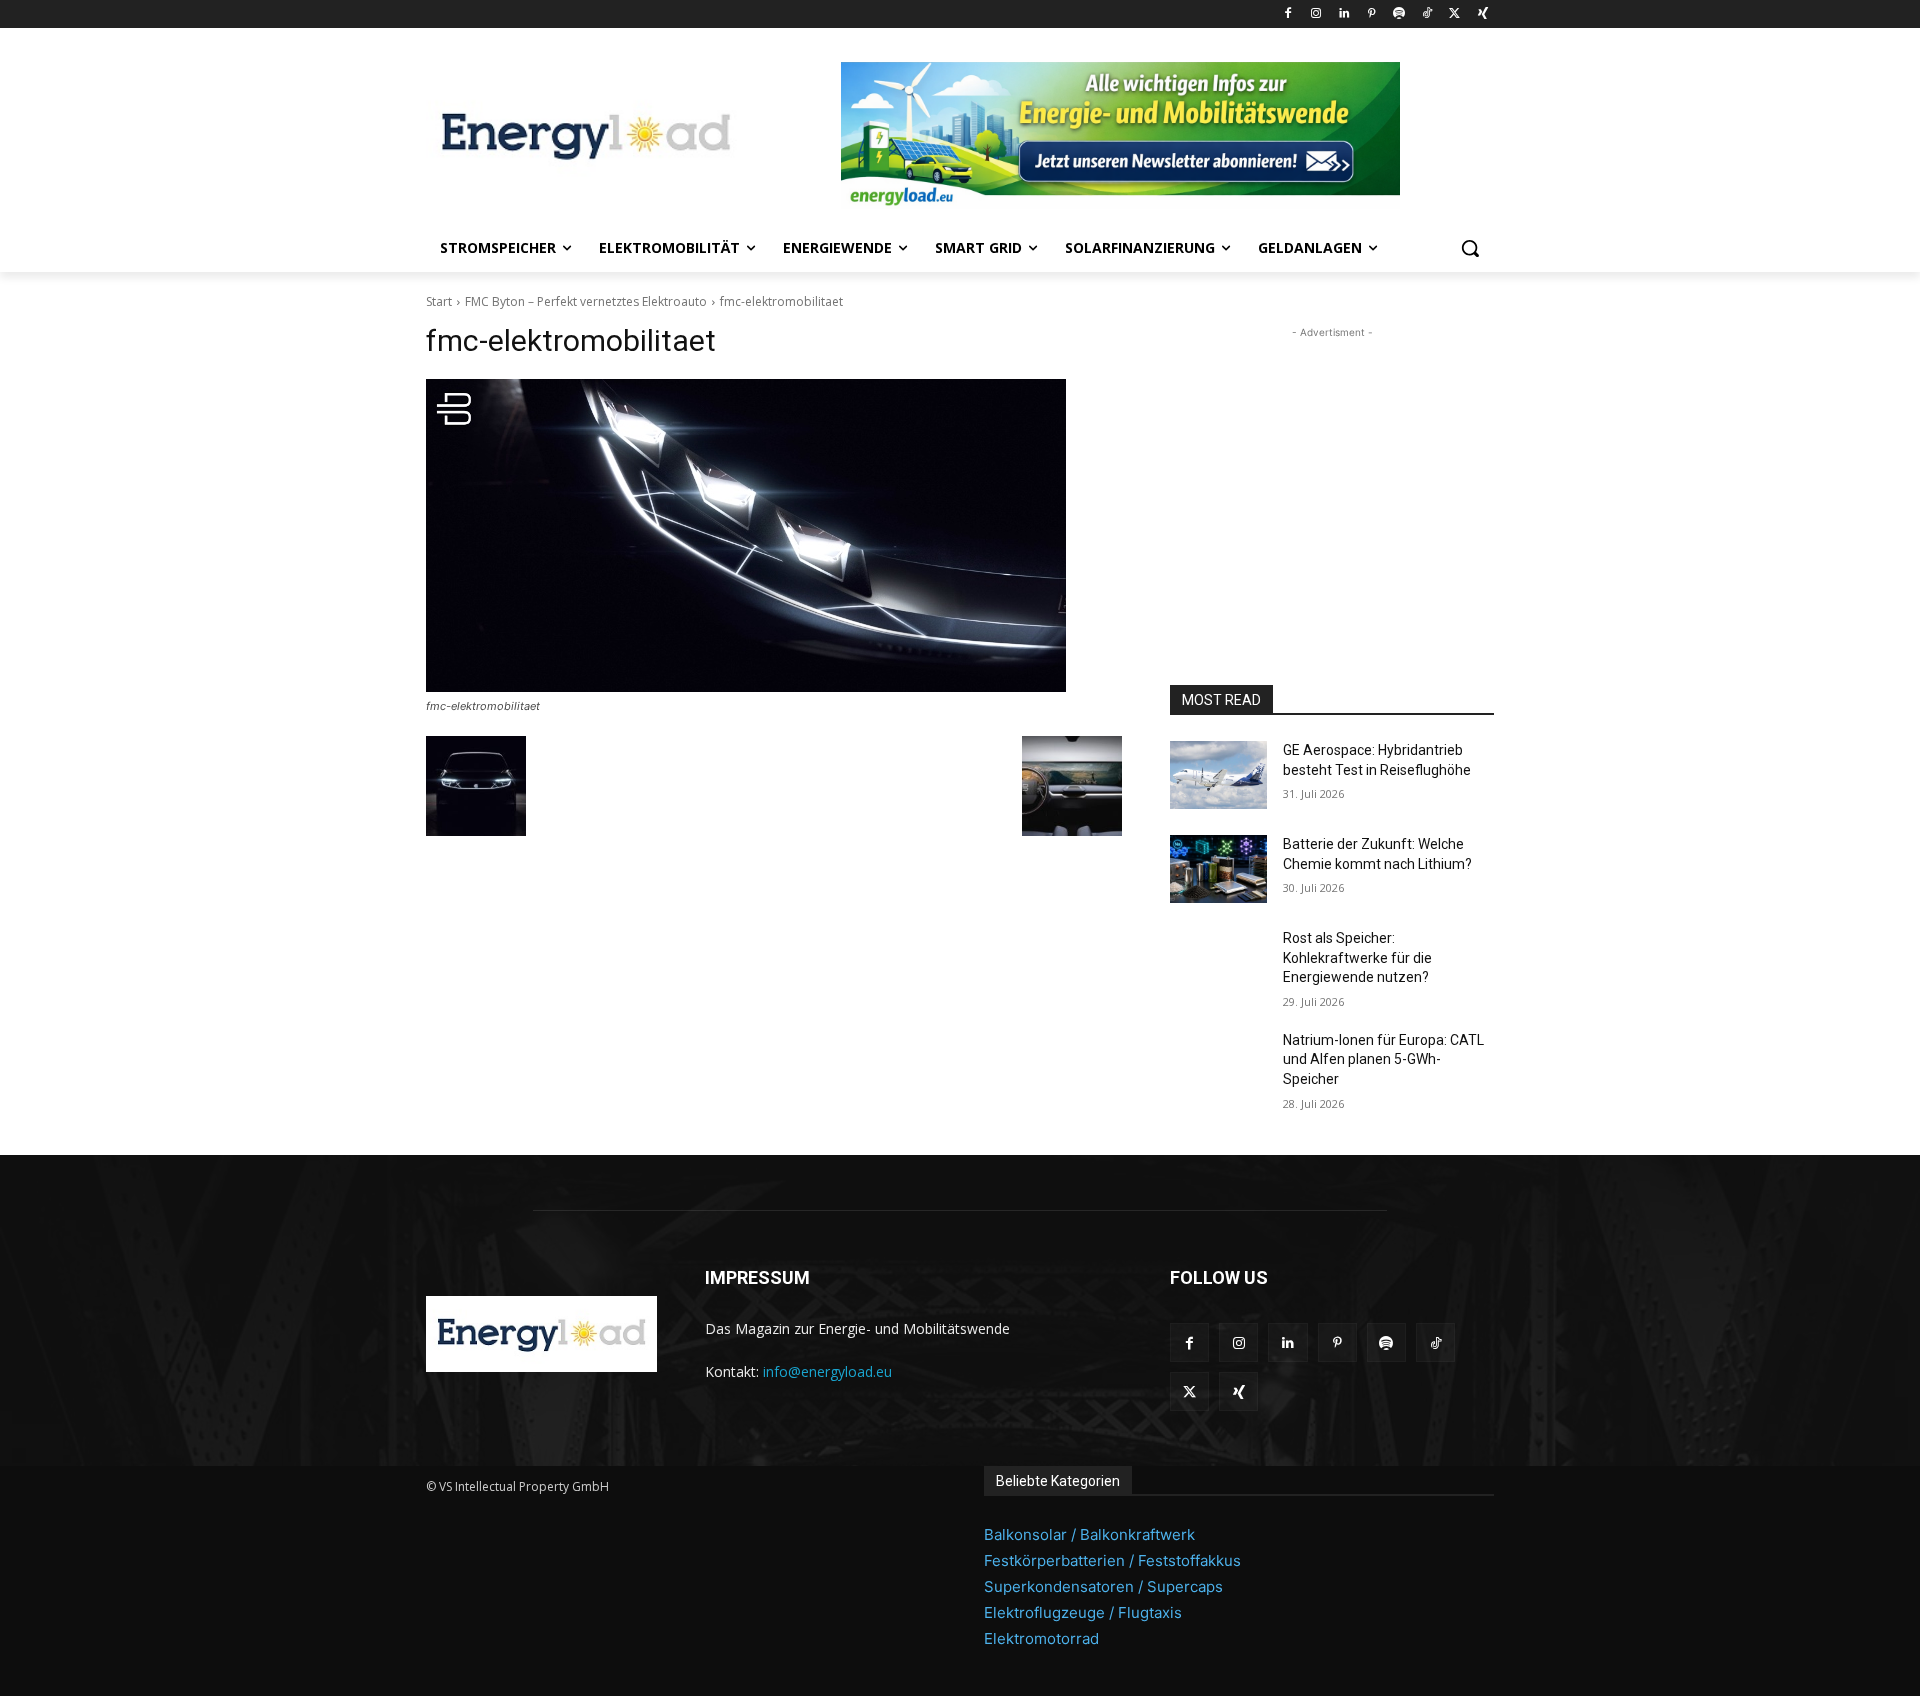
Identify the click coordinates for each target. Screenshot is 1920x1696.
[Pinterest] (1371, 14)
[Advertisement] (1332, 468)
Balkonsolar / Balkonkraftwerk (1089, 1534)
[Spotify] (1399, 14)
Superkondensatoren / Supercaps (1103, 1586)
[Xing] (1482, 14)
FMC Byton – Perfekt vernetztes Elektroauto (586, 301)
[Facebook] (1288, 14)
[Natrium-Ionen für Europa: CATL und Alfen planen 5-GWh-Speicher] (1218, 1065)
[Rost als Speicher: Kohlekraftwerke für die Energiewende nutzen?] (1218, 963)
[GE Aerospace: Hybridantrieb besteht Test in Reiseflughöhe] (1218, 775)
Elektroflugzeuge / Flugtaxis (1083, 1612)
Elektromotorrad (1041, 1638)
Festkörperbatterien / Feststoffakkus (1112, 1560)
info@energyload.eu (827, 1371)
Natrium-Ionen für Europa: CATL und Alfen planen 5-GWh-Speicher (1383, 1059)
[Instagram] (1315, 14)
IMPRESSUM (757, 1277)
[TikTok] (1427, 14)
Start (439, 301)
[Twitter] (1454, 14)
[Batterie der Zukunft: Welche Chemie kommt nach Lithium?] (1218, 869)
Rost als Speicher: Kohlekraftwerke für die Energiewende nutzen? (1357, 957)
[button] (1470, 248)
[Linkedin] (1343, 14)
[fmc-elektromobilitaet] (774, 535)
